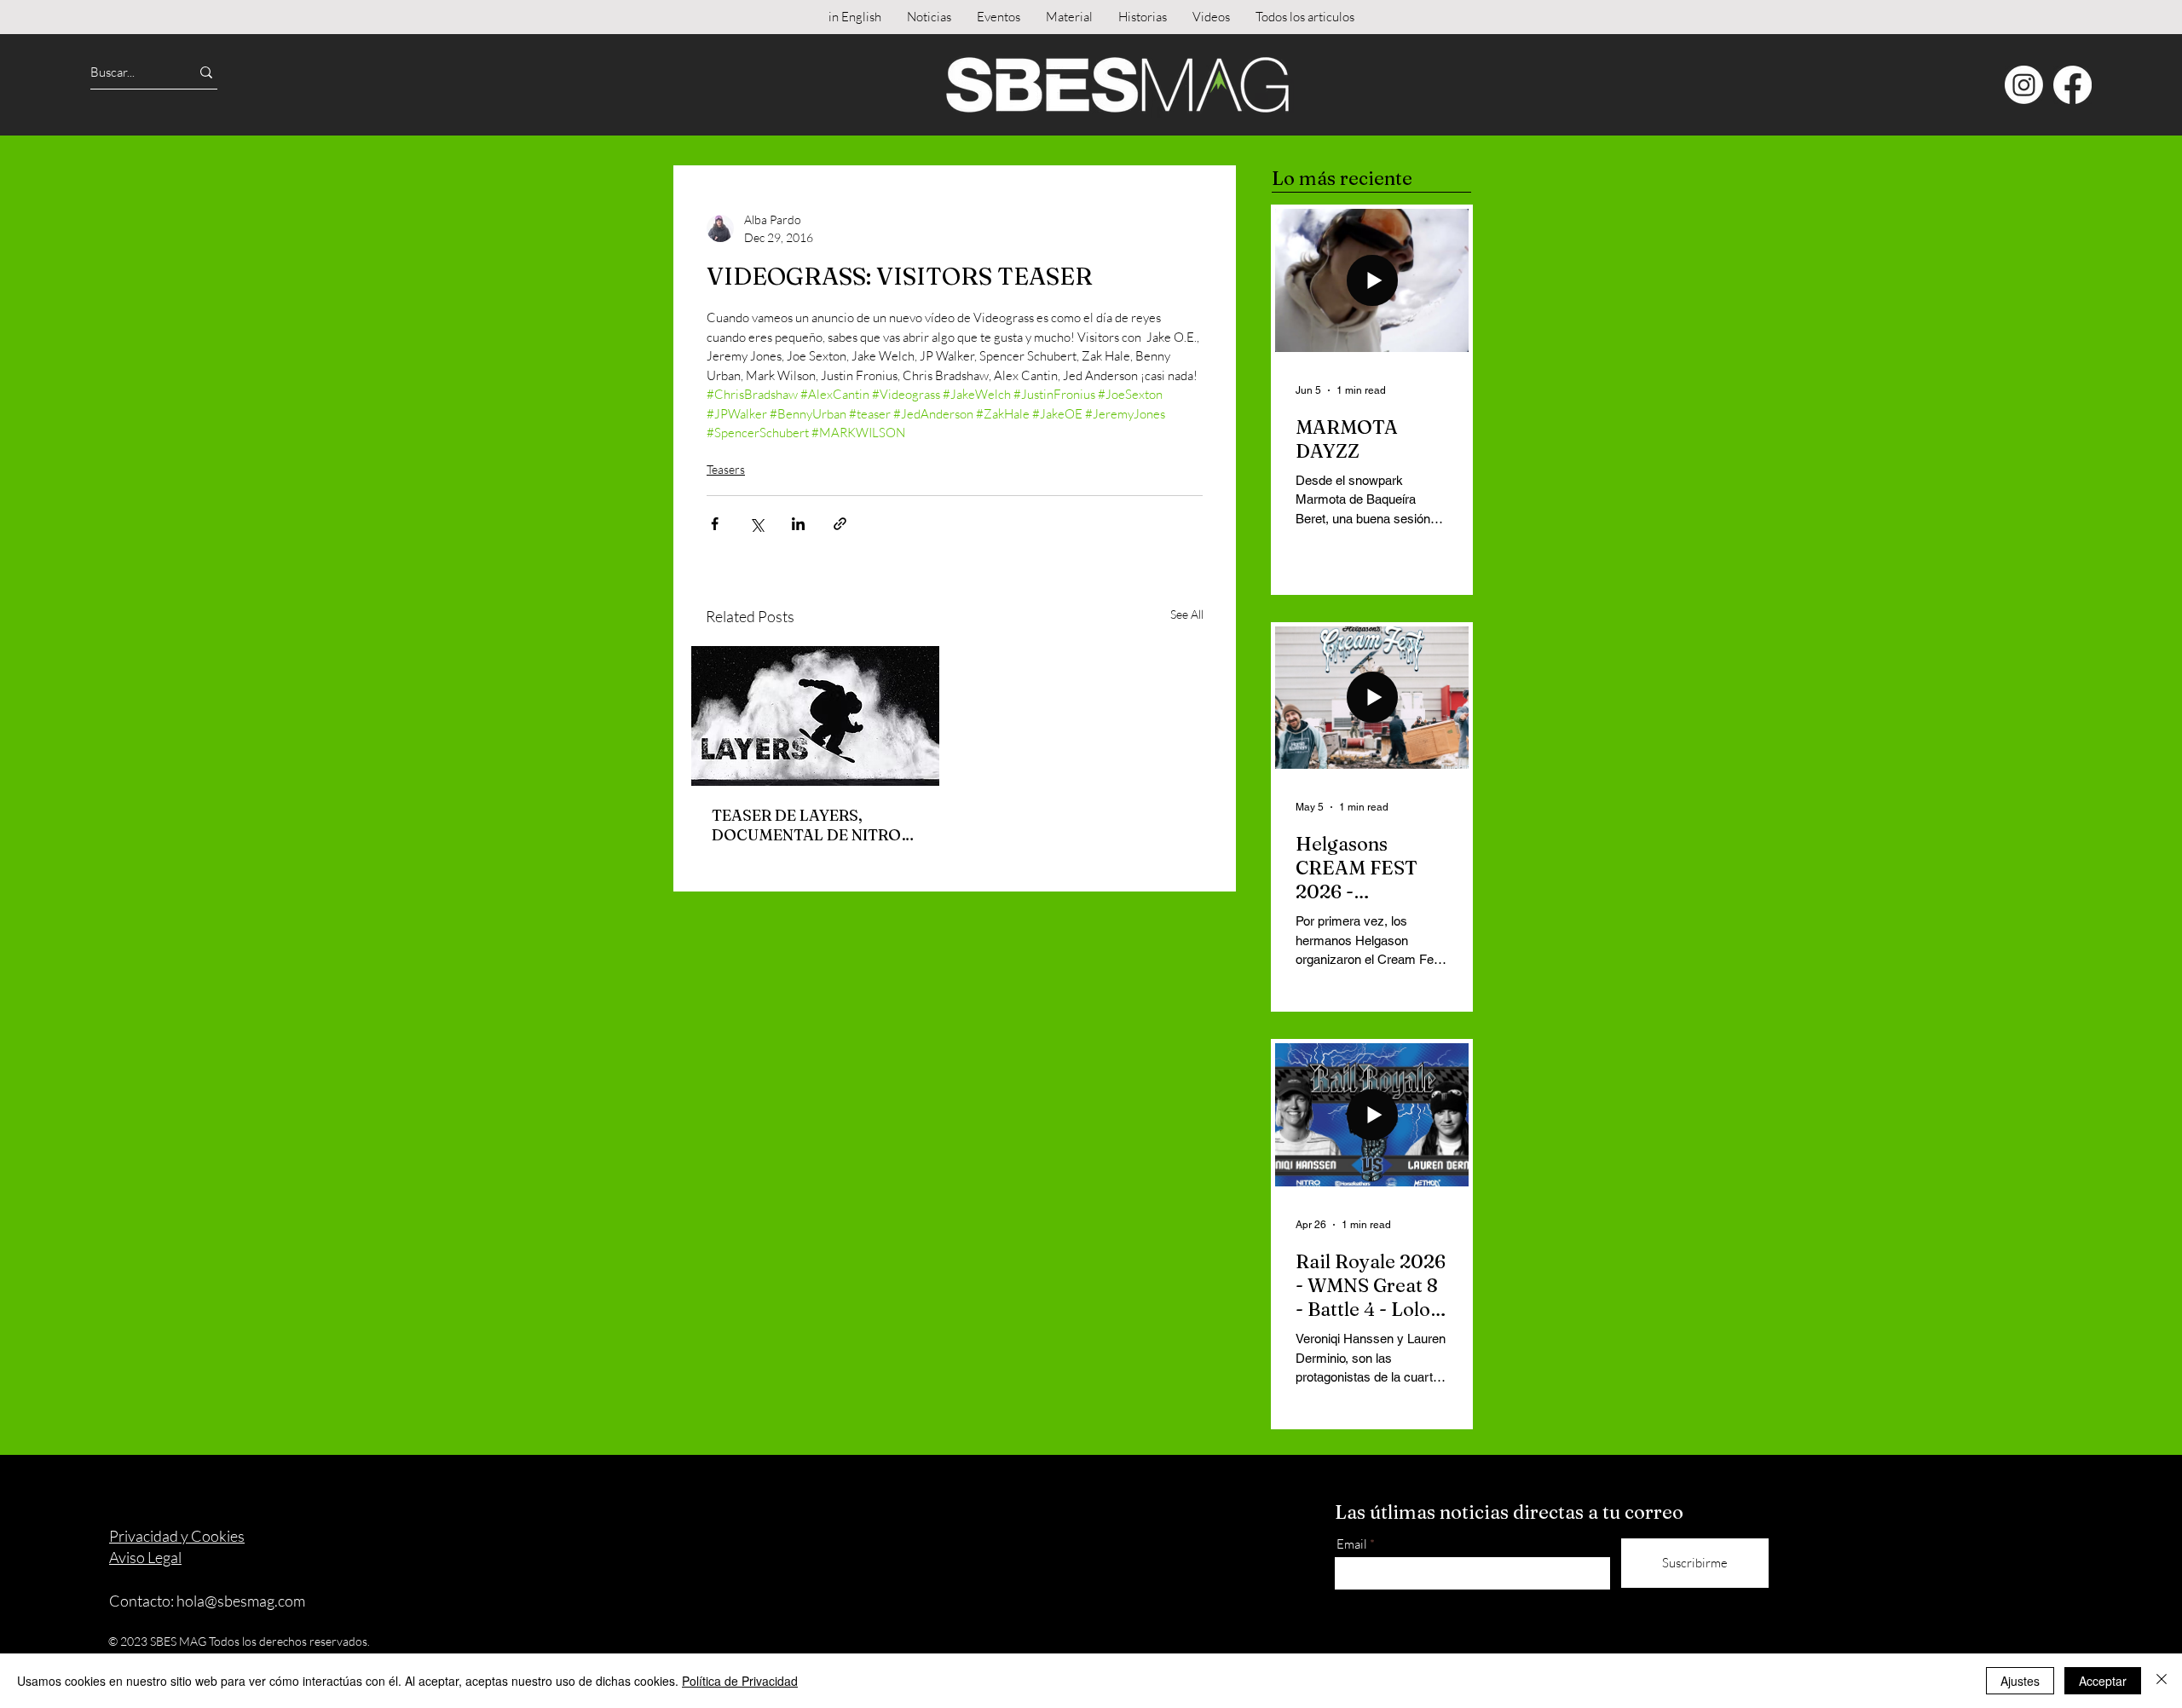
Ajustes (2020, 1681)
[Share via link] (840, 524)
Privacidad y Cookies (177, 1536)
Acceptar (2103, 1681)
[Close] (2162, 1681)
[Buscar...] (206, 72)
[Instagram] (2024, 85)
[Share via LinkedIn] (798, 524)
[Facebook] (2072, 85)
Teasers (726, 469)
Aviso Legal (145, 1557)
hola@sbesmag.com (241, 1601)
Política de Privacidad (740, 1681)
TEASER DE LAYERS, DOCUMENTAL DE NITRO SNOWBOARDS (806, 825)
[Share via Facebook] (715, 524)
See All (1187, 614)
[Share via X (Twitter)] (756, 524)
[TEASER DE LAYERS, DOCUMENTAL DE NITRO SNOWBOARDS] (815, 716)
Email (1352, 1544)
